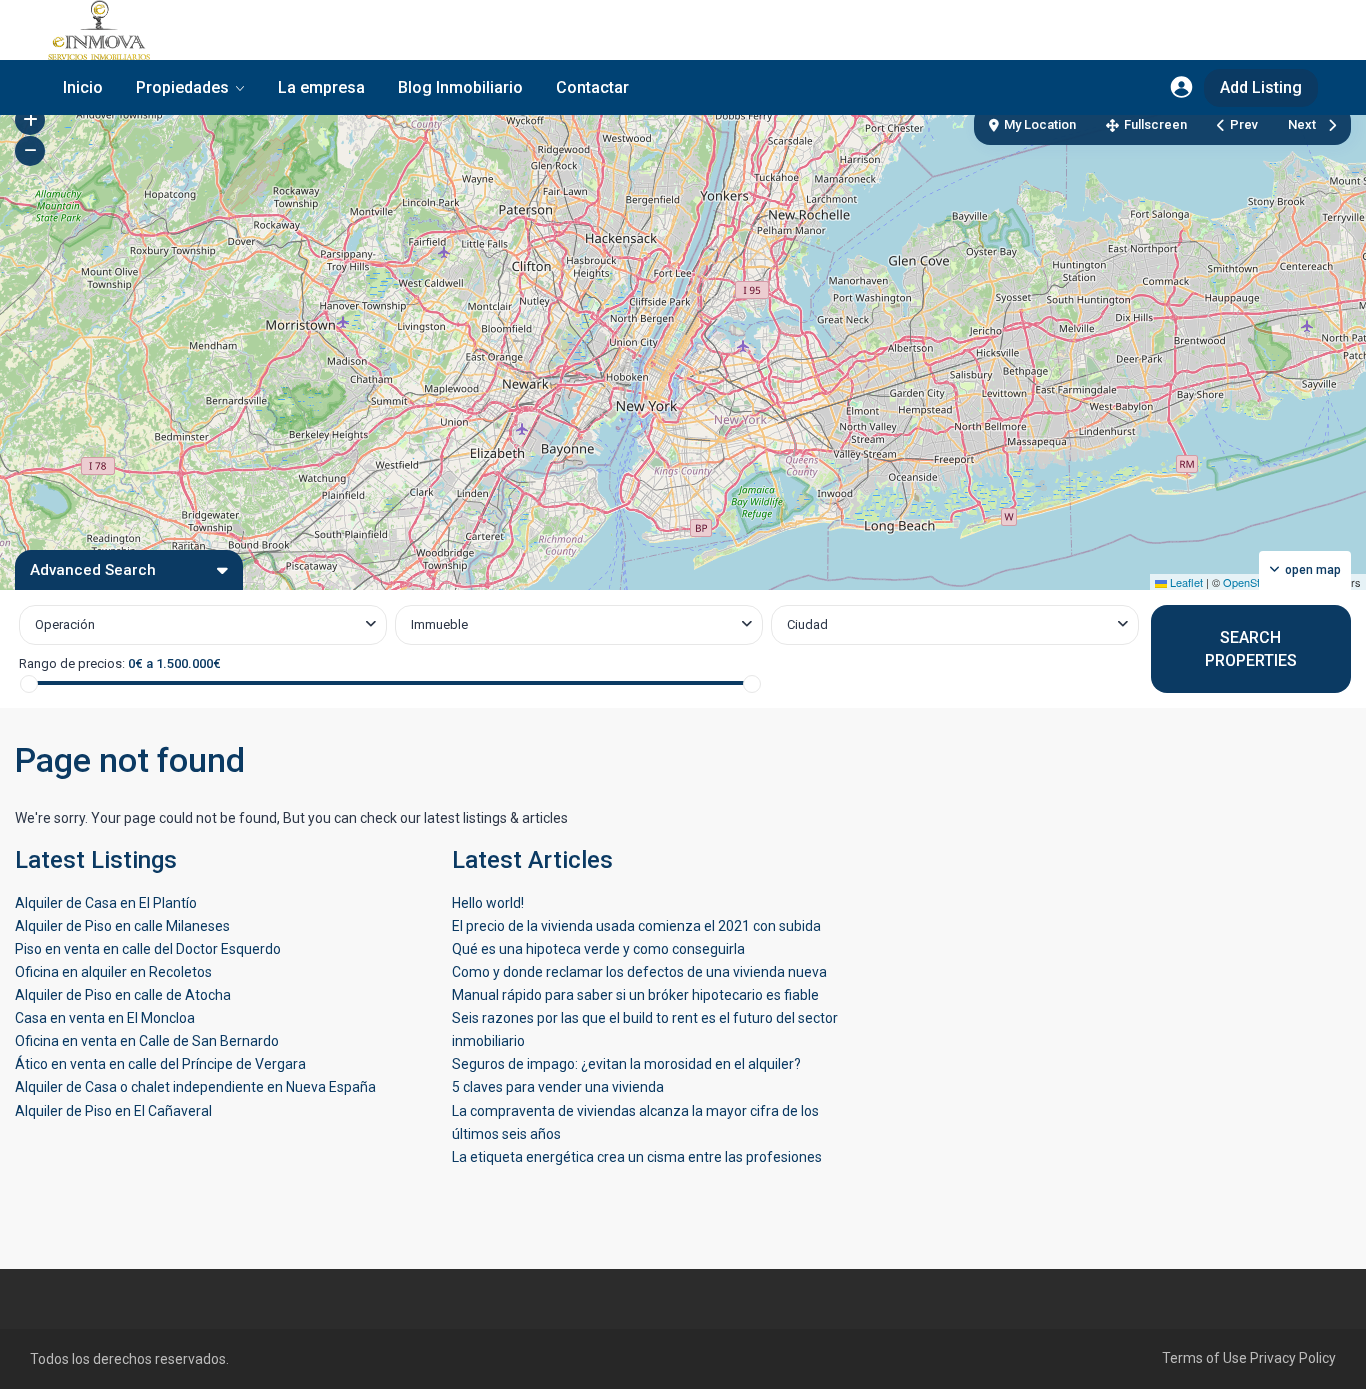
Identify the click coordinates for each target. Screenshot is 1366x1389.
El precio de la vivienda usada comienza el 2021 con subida (636, 926)
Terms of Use (1204, 1358)
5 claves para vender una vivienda (558, 1087)
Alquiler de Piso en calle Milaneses (122, 926)
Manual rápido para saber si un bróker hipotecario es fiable (635, 995)
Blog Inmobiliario (460, 87)
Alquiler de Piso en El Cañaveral (113, 1111)
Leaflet (1185, 582)
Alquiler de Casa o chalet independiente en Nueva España (195, 1087)
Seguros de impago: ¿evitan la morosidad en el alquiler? (626, 1064)
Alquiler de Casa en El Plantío (106, 903)
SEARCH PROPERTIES (1251, 649)
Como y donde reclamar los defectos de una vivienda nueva (639, 972)
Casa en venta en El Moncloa (105, 1018)
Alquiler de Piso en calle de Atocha (123, 995)
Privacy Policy (1293, 1358)
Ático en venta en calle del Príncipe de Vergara (160, 1064)
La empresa (321, 87)
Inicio (83, 87)
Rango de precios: (72, 663)
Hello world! (488, 903)
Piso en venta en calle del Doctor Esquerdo (148, 949)
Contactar (592, 87)
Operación (65, 624)
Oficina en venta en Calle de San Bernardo (147, 1041)
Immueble (439, 624)
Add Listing (1261, 87)
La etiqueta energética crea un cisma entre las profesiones (637, 1157)
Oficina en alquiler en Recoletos (113, 972)
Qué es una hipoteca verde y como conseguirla (598, 949)
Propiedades (182, 87)
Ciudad (807, 624)
